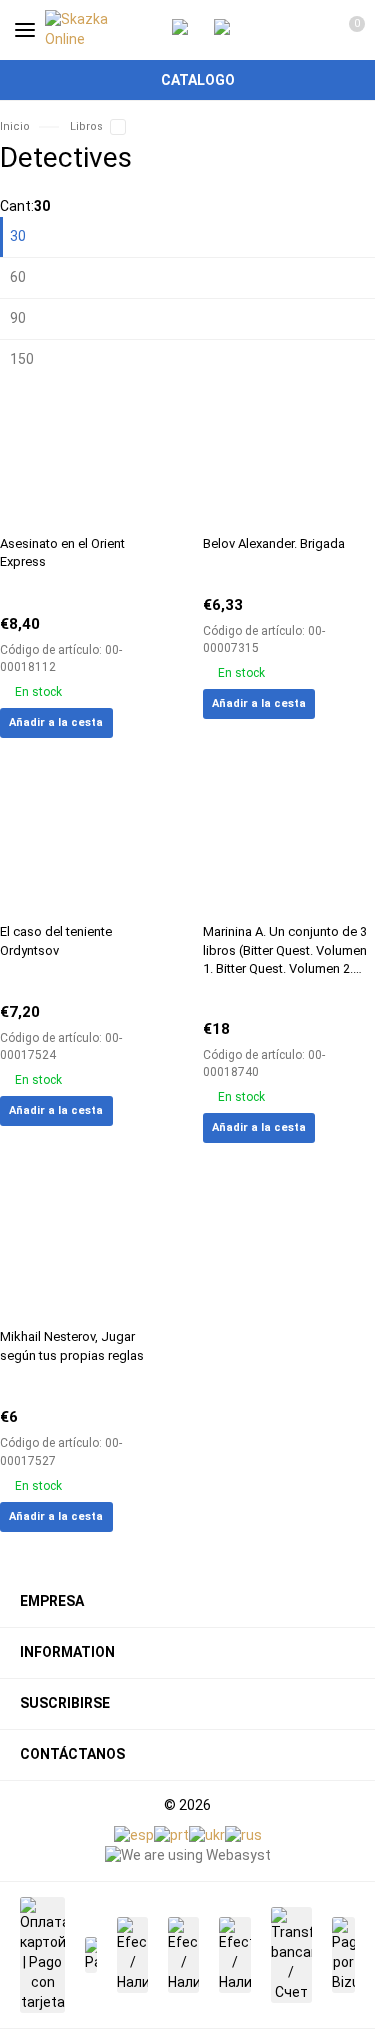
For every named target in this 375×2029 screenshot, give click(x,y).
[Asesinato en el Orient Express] (86, 452)
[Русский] (243, 1835)
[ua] (207, 1835)
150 (22, 359)
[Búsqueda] (275, 30)
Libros (86, 126)
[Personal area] (310, 30)
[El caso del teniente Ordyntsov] (86, 840)
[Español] (134, 1835)
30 (18, 236)
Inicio (15, 126)
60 (18, 277)
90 (18, 318)
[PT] (171, 1835)
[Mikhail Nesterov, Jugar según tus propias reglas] (86, 1245)
